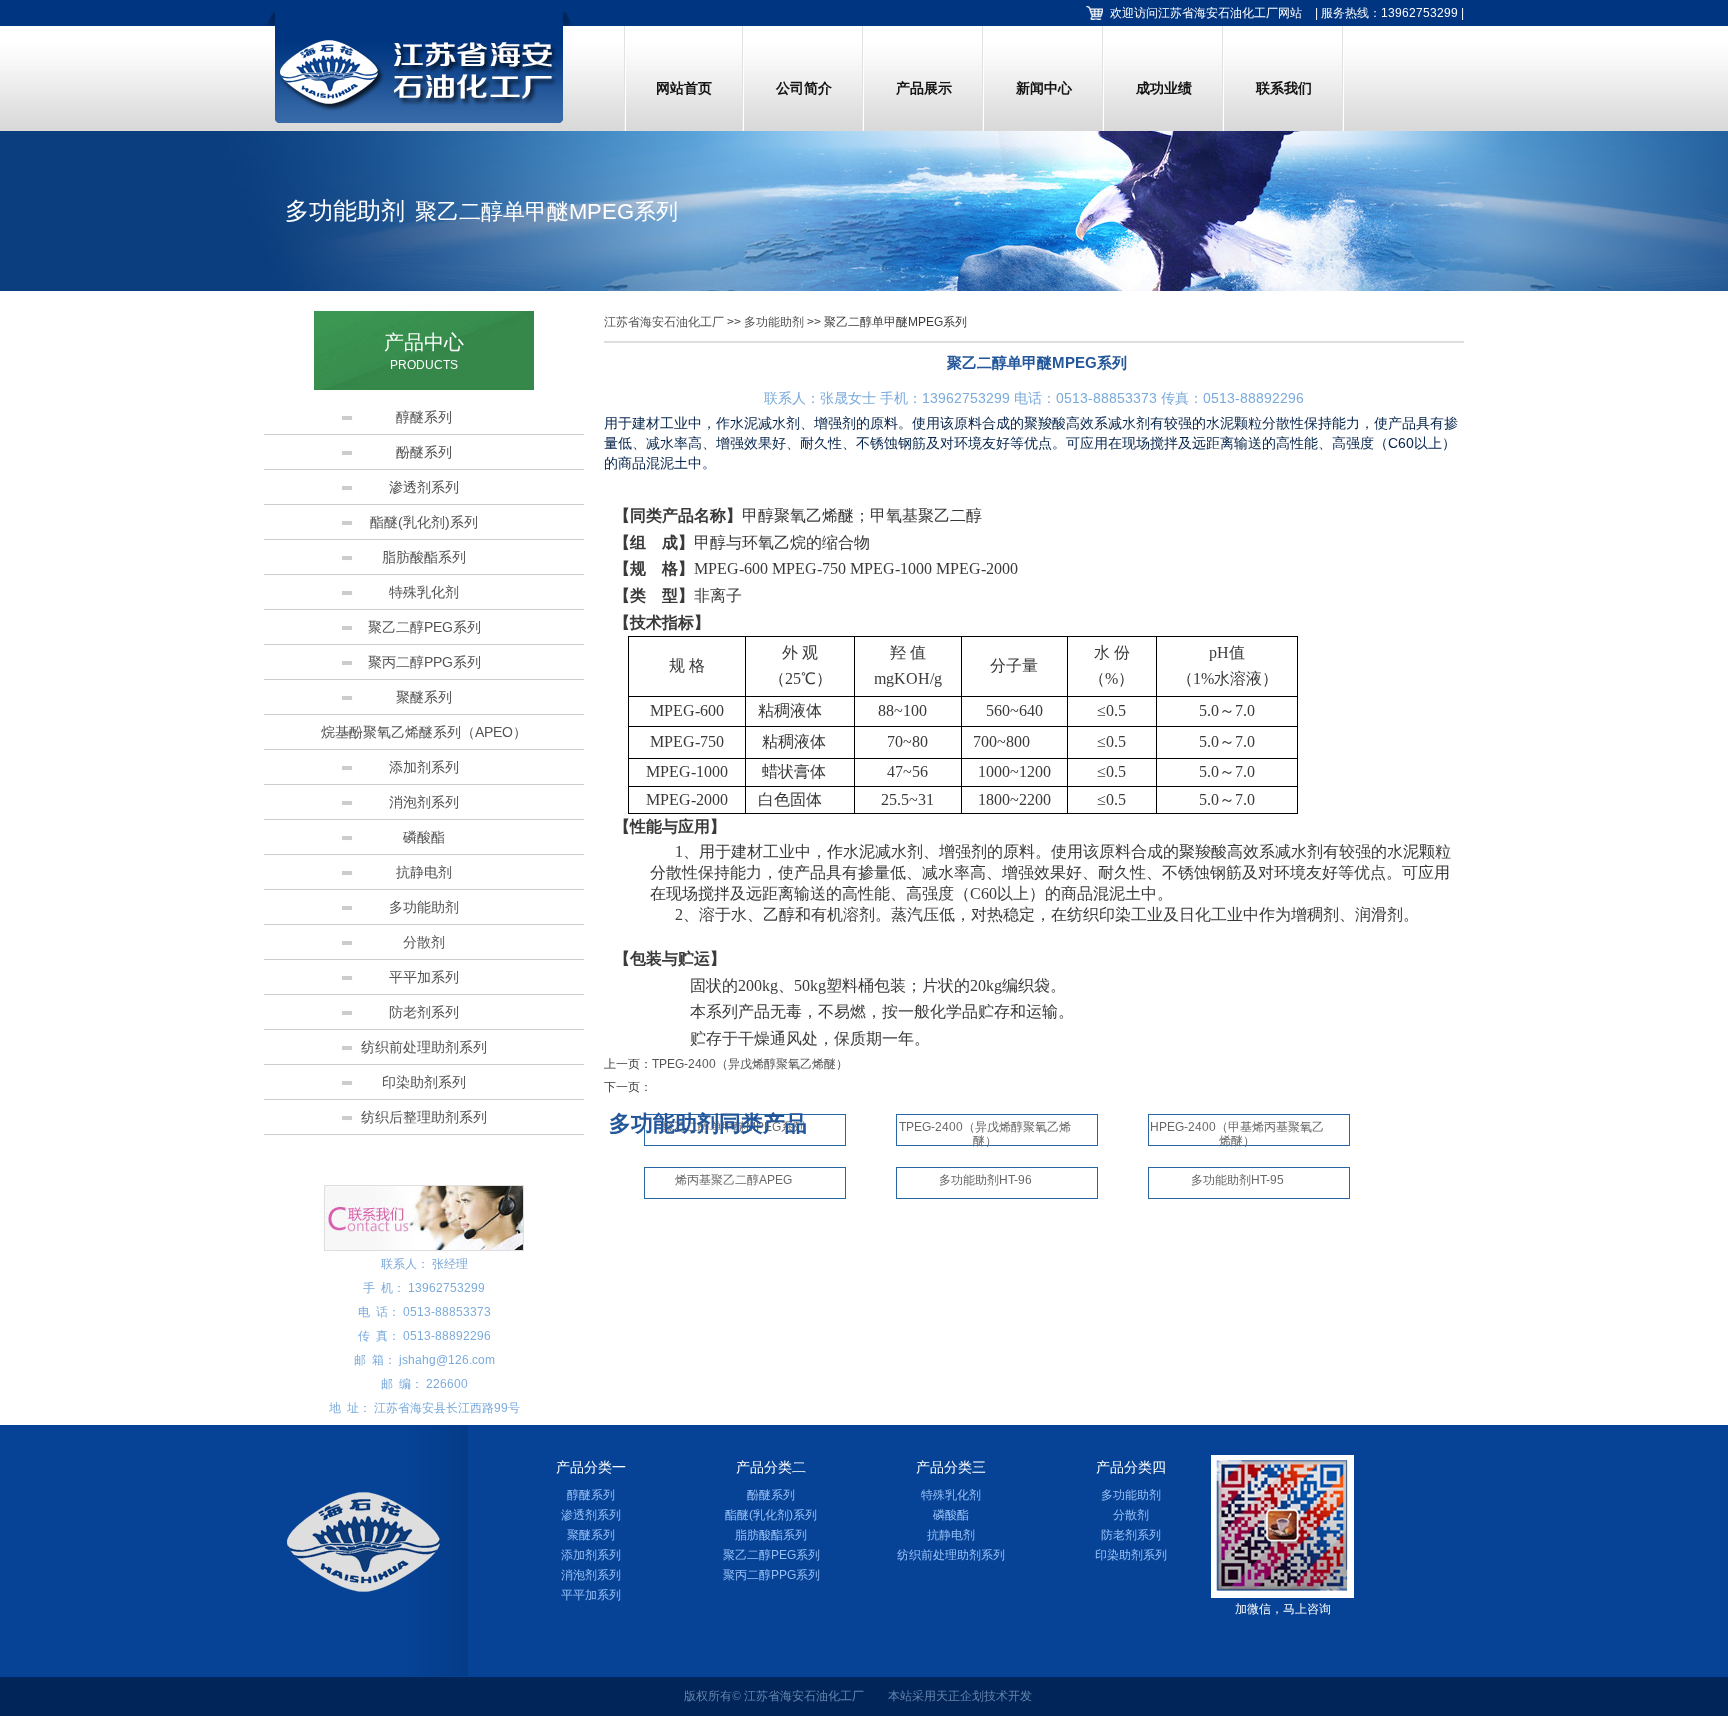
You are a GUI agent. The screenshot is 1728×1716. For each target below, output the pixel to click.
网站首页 (684, 88)
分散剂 (424, 942)
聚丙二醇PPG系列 (424, 662)
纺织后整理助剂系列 (424, 1117)
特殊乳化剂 (424, 592)
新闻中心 (1044, 88)
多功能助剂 (424, 907)
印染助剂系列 (424, 1082)
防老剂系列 (424, 1012)
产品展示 (924, 88)
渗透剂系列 (424, 487)
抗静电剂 (424, 872)
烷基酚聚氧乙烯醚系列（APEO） (424, 732)
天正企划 (960, 1696)
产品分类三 (951, 1467)
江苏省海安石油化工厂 (664, 322)
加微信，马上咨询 (1283, 1609)
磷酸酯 (424, 837)
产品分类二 (771, 1467)
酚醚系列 (424, 452)
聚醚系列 (424, 697)
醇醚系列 (424, 417)
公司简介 (804, 88)
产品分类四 (1131, 1467)
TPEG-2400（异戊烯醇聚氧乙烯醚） (750, 1064)
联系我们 (1284, 88)
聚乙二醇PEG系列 (424, 627)
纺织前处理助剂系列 (424, 1047)
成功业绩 (1164, 88)
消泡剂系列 (424, 802)
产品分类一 (591, 1467)
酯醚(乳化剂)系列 (424, 522)
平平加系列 (424, 977)
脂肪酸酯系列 (424, 557)
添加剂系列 (424, 767)
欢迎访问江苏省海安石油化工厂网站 (1206, 13)
